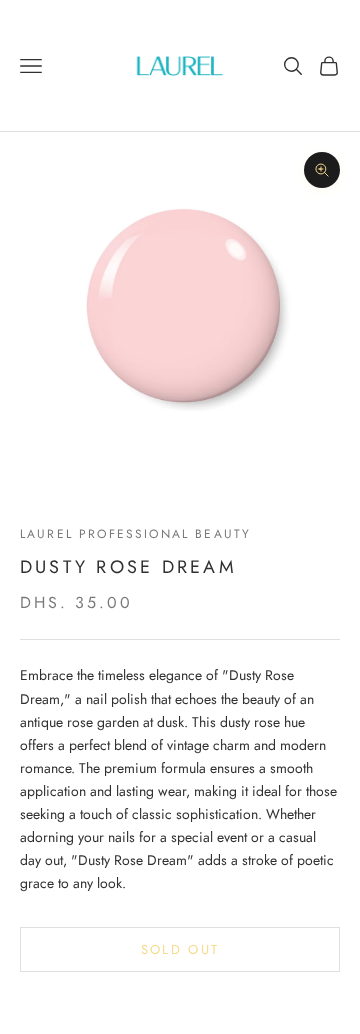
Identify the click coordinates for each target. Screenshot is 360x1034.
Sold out (180, 949)
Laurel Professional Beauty (135, 534)
